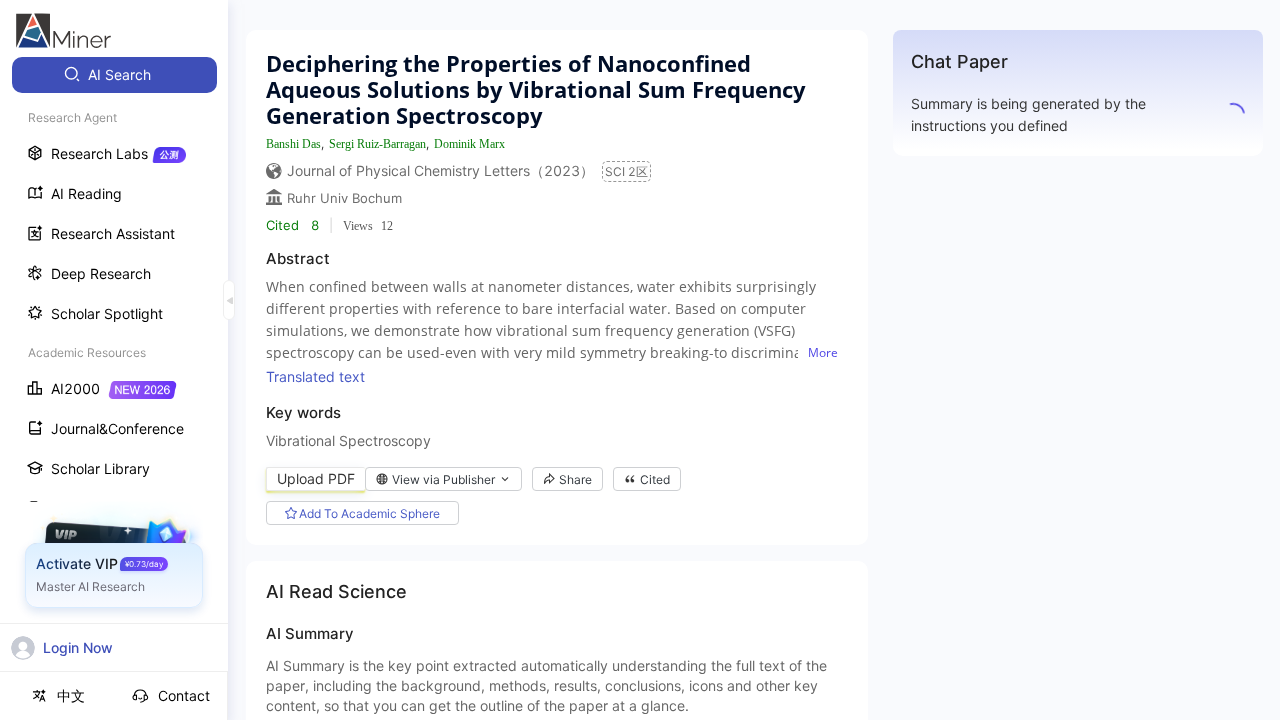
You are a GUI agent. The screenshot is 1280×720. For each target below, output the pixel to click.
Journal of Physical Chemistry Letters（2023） (440, 170)
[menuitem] (114, 75)
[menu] (114, 371)
